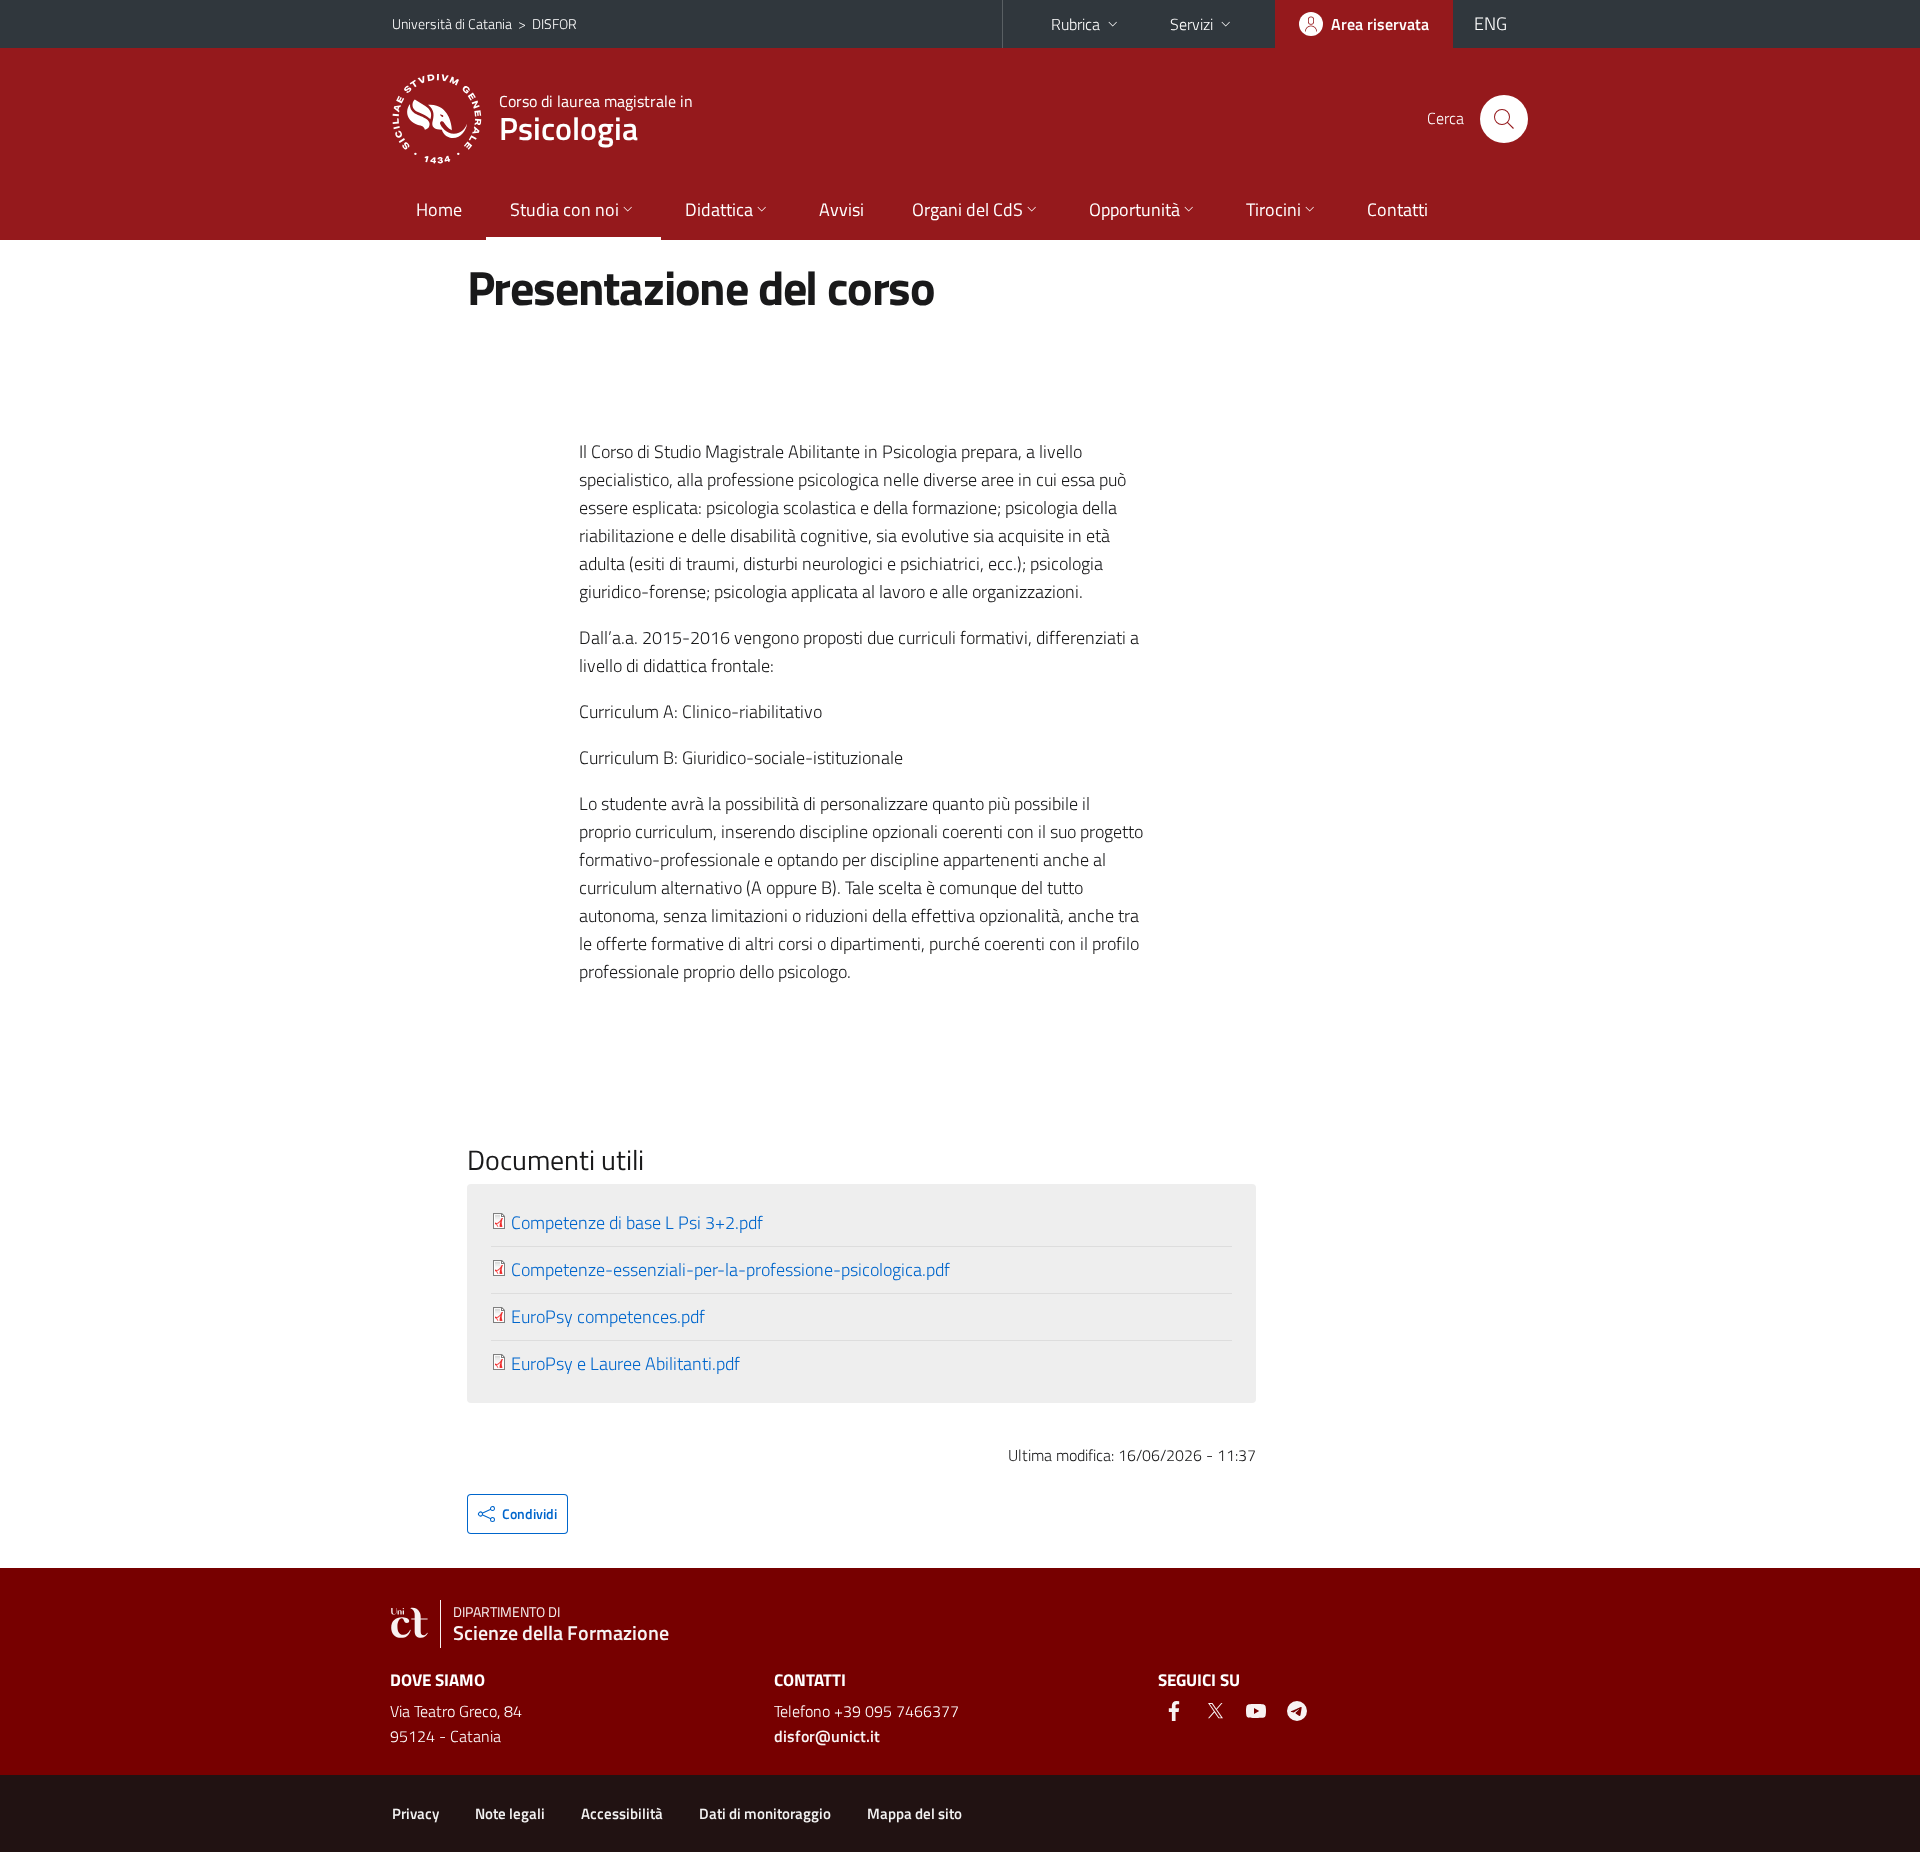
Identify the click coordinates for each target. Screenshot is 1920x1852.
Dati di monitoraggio (765, 1813)
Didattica (719, 209)
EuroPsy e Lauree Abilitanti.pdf (625, 1363)
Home (439, 209)
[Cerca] (1504, 119)
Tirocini (1273, 209)
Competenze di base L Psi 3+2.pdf (637, 1222)
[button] (517, 1514)
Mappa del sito (914, 1813)
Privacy (415, 1813)
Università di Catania (452, 23)
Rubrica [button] (1075, 24)
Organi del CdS (967, 209)
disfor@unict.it (827, 1736)
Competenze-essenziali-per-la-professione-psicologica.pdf (730, 1269)
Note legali (510, 1813)
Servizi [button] (1191, 24)
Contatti (1397, 209)
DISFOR (554, 23)
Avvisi (841, 209)
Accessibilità (622, 1813)
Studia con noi (564, 209)
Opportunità (1134, 209)
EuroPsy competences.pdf (608, 1316)
